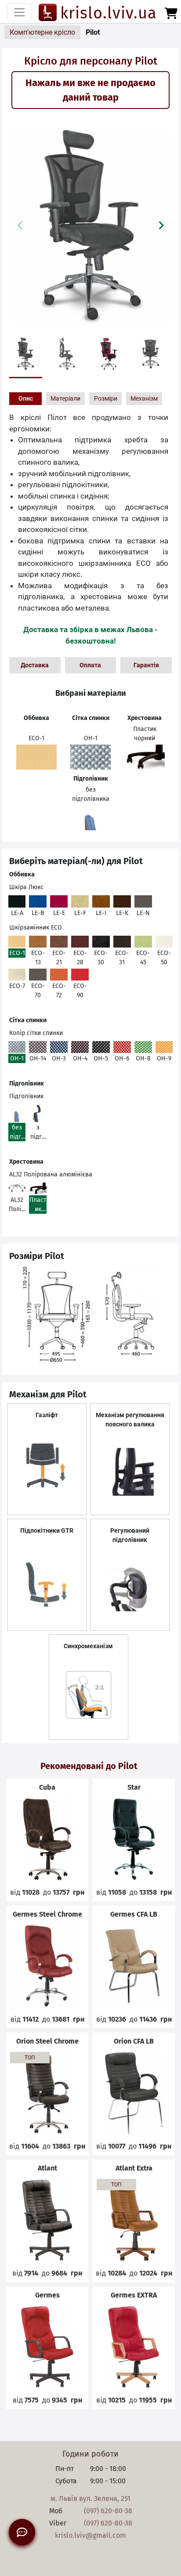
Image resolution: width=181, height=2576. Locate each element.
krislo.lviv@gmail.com (90, 2535)
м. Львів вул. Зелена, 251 (90, 2498)
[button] (161, 225)
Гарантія (146, 665)
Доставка (35, 665)
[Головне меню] (19, 12)
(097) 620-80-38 (108, 2511)
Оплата (90, 665)
